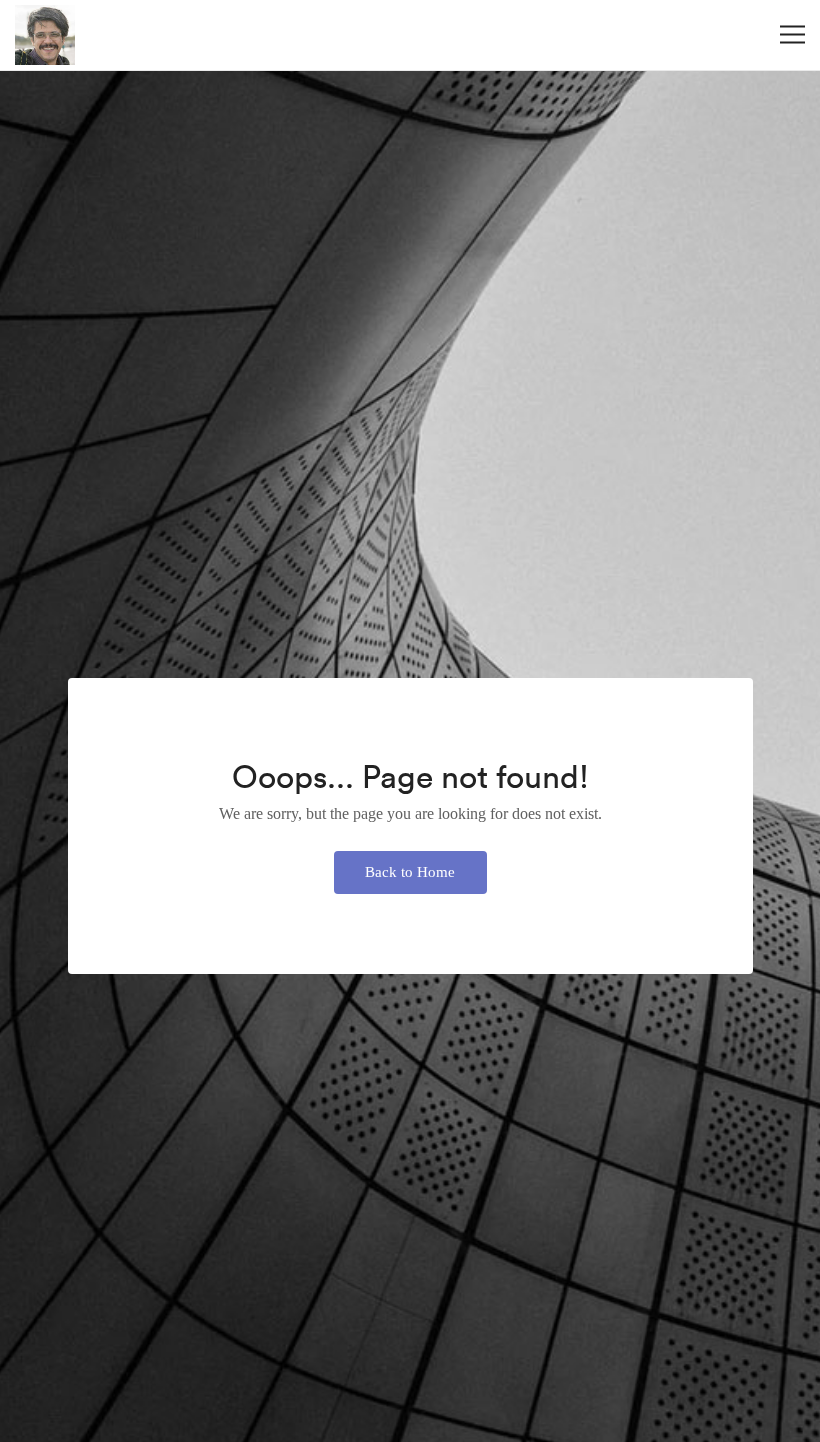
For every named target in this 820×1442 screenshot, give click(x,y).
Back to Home (410, 872)
